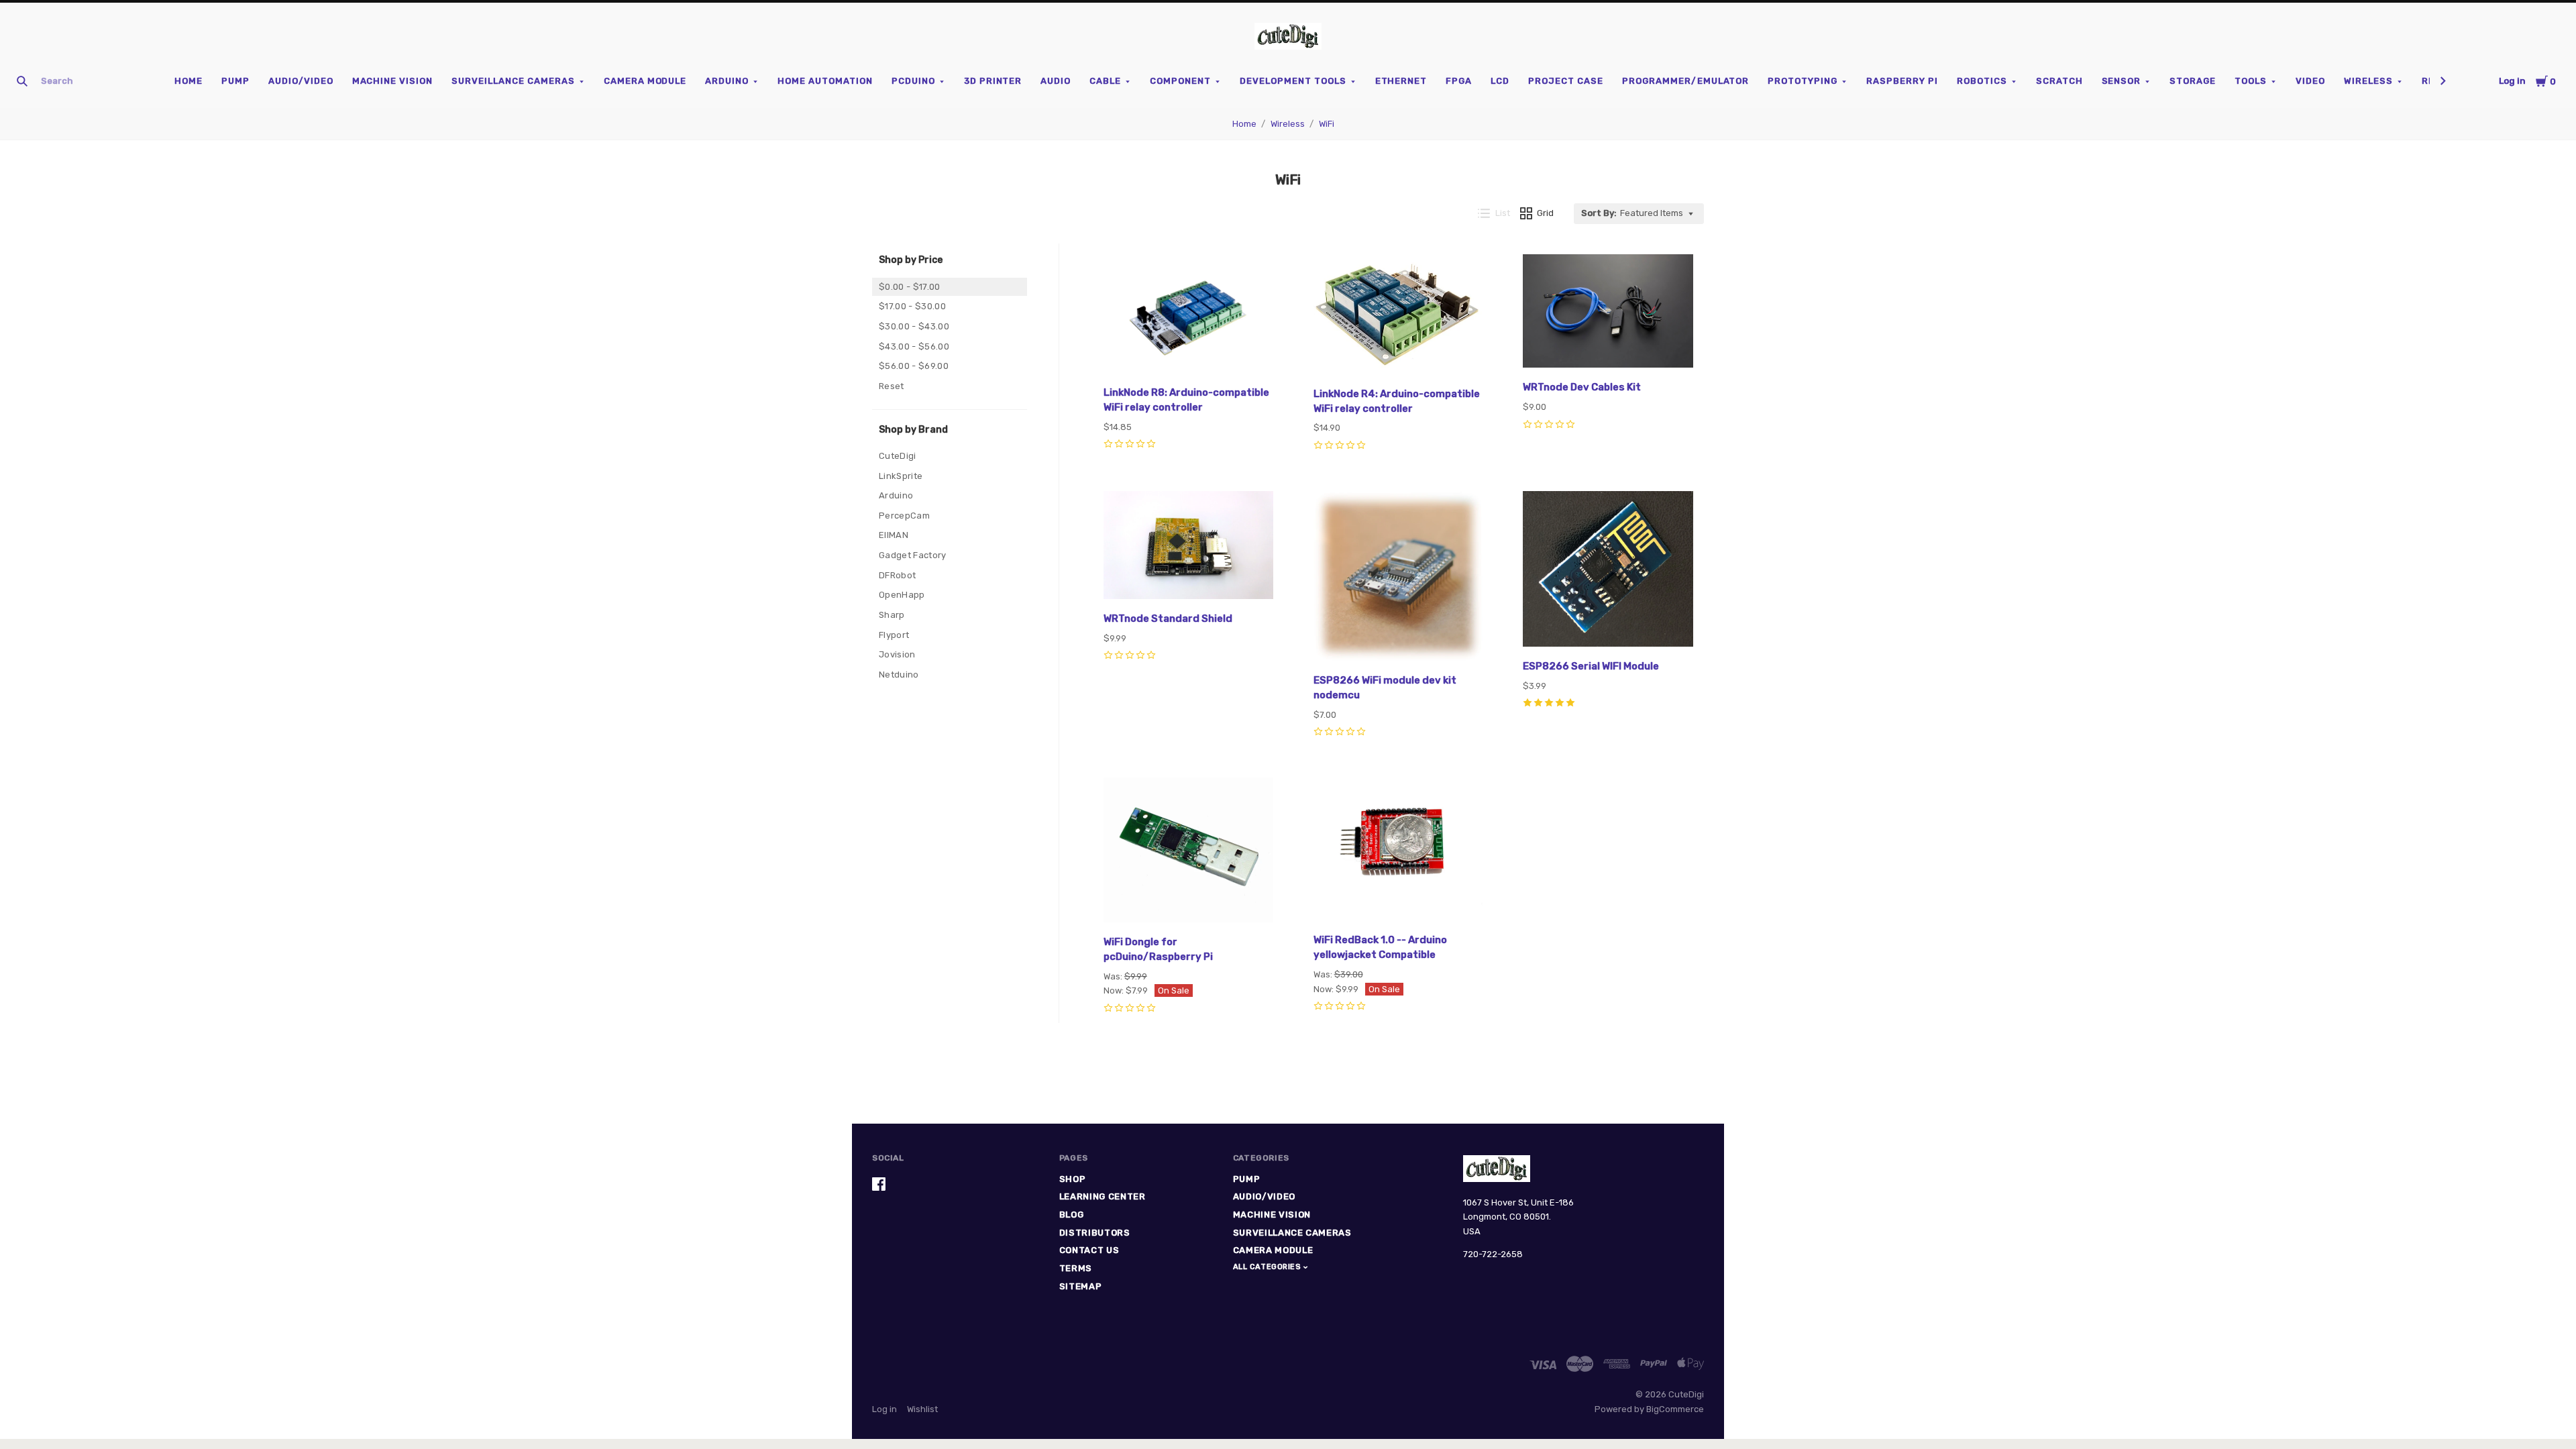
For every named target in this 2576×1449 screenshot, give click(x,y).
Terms (1076, 1268)
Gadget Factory (913, 555)
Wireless (2368, 81)
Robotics (1982, 81)
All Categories (1268, 1267)
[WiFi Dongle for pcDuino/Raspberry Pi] (1189, 852)
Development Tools (1293, 81)
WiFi (1327, 124)
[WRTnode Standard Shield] (1189, 547)
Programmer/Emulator (1686, 81)
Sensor (2122, 81)
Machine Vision (393, 81)
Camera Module (645, 81)
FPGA (1459, 81)
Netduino (899, 675)
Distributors (1095, 1233)
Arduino (727, 81)
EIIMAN (894, 535)
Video (2310, 81)
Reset (892, 386)
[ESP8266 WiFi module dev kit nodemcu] (1399, 578)
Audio (1056, 81)
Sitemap (1081, 1286)
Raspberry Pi (1902, 81)
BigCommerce (1675, 1409)
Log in (2512, 81)
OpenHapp (902, 595)
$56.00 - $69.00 (914, 366)
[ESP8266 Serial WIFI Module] (1608, 571)
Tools (2251, 81)
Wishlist (922, 1409)
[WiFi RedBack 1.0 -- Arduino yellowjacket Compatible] (1399, 851)
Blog (1072, 1215)
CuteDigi (898, 456)
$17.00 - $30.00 (912, 306)
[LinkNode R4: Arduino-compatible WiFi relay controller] (1399, 317)
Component (1180, 81)
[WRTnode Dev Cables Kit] (1608, 313)
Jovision (897, 654)
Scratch (2059, 81)
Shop (1073, 1179)
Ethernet (1401, 81)
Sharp (892, 615)
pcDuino (913, 81)
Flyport (894, 635)
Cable (1105, 81)
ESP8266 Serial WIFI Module (1591, 666)
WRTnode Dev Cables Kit (1582, 387)
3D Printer (993, 81)
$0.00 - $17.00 (910, 287)
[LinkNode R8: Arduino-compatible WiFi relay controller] (1189, 316)
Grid (1545, 213)
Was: (1114, 976)
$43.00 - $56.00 (914, 346)
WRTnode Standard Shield (1168, 619)
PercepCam (904, 516)
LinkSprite (901, 476)
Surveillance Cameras (513, 81)
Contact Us (1089, 1250)
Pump (235, 81)
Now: (1115, 990)
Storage (2193, 81)
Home (189, 81)
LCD (1500, 81)
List (1503, 213)
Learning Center (1103, 1196)
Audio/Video (301, 81)
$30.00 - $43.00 (914, 326)
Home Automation (825, 81)
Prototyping (1803, 81)
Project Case (1566, 81)
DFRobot (897, 575)
